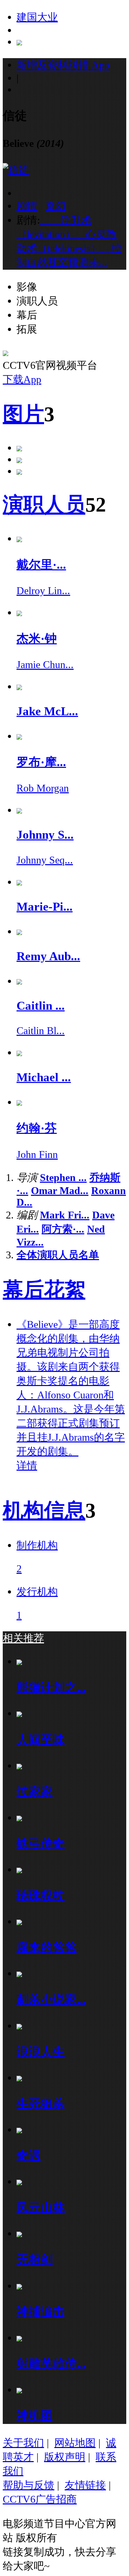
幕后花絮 (44, 1290)
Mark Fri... (65, 1215)
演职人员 (44, 505)
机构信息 (44, 1511)
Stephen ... (63, 1177)
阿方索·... (63, 1229)
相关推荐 (23, 1638)
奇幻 (56, 206)
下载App (22, 379)
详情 (27, 1465)
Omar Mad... (60, 1190)
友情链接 (85, 2485)
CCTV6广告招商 (40, 2499)
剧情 (27, 206)
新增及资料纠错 (63, 65)
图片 (23, 414)
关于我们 (23, 2443)
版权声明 (65, 2457)
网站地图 (75, 2443)
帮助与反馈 (29, 2485)
